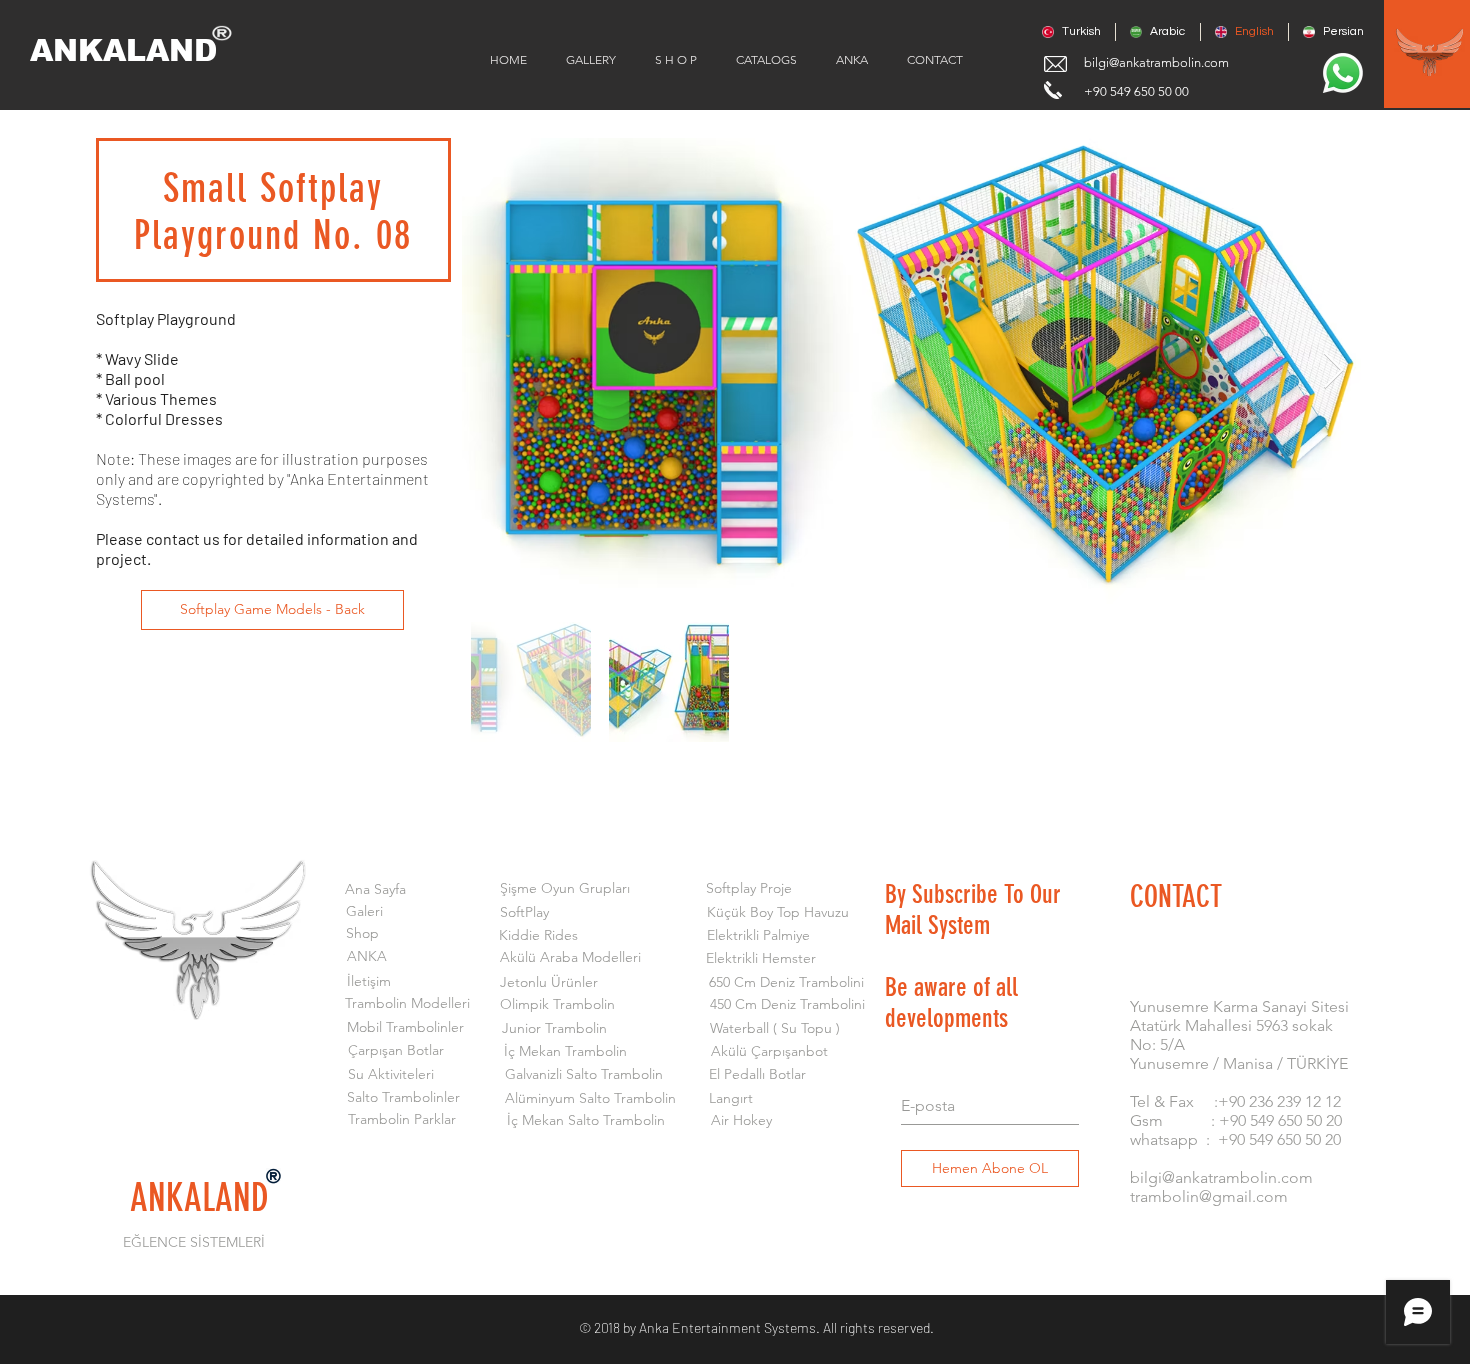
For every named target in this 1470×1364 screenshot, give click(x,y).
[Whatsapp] (1343, 73)
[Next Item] (1333, 371)
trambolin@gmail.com (1209, 1196)
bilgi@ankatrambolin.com (1156, 62)
